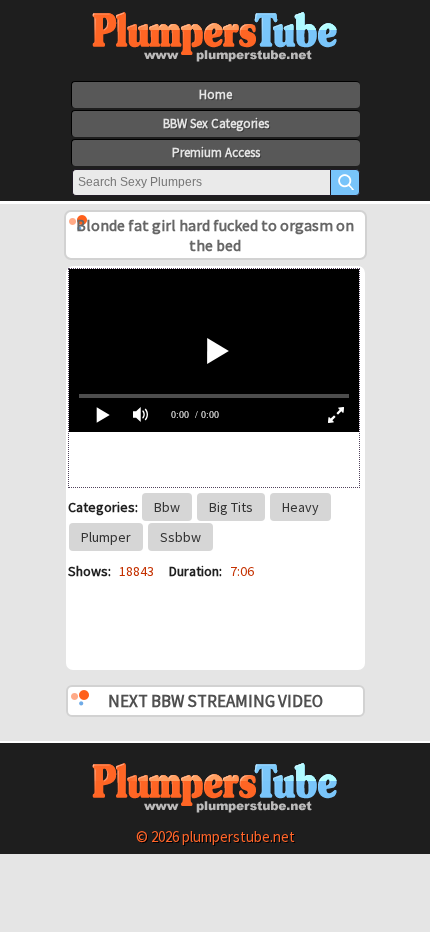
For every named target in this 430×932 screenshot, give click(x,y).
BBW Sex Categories (216, 123)
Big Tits (231, 507)
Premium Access (216, 152)
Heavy (300, 507)
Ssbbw (180, 537)
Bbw (167, 507)
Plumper (106, 537)
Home (215, 94)
